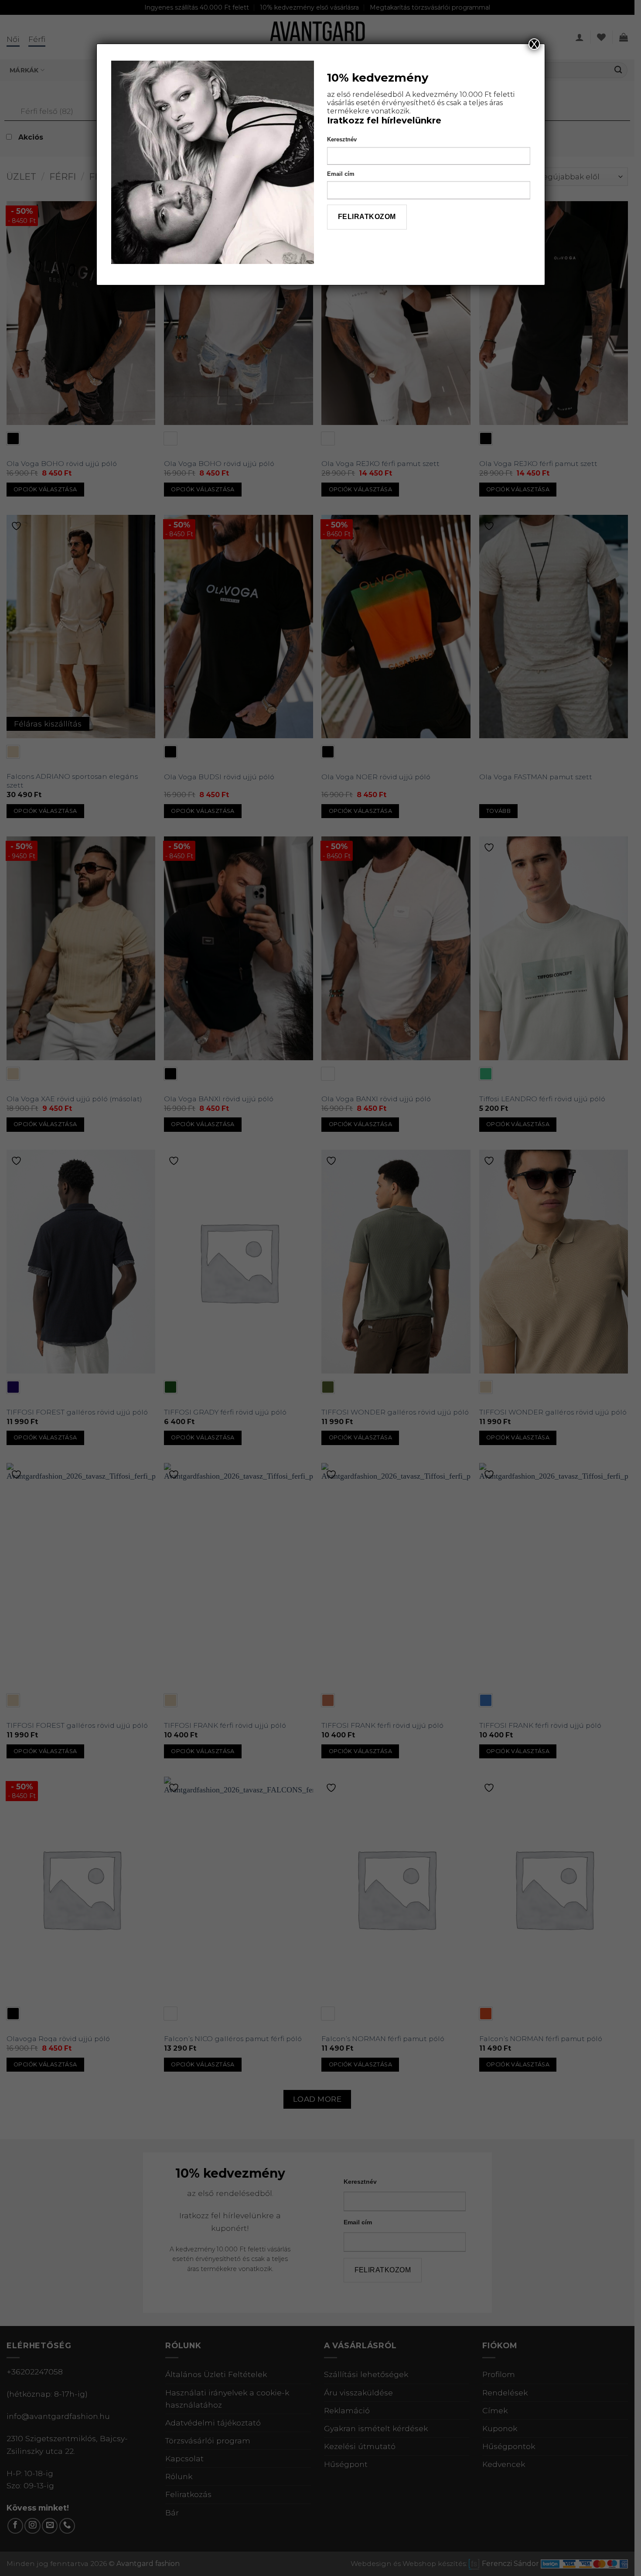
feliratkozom (367, 217)
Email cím (341, 174)
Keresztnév (342, 139)
